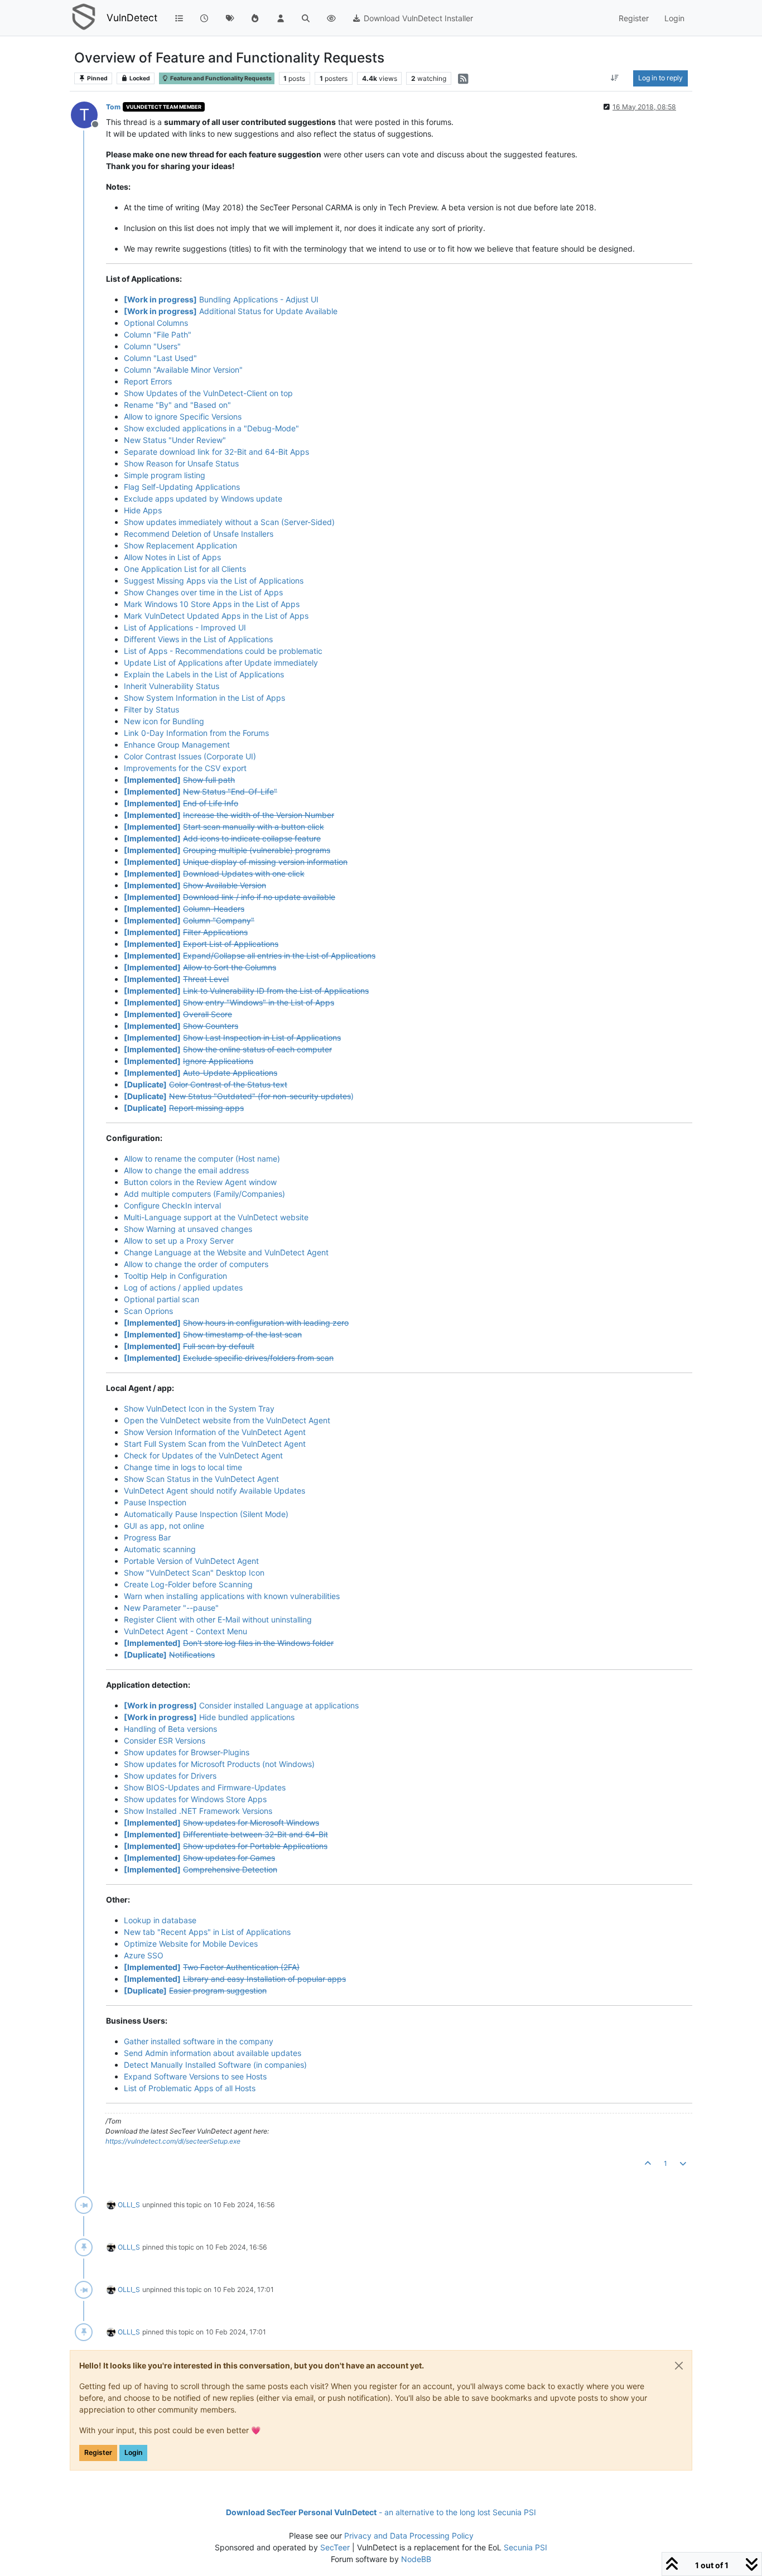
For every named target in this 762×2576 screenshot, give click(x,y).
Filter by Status (151, 709)
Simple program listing (165, 475)
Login (133, 2452)
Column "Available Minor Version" (183, 370)
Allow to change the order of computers (196, 1264)
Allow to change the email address (186, 1170)
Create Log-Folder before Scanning (188, 1584)
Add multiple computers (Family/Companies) (204, 1194)
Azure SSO (144, 1955)
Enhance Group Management (177, 745)
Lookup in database (160, 1920)
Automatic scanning (160, 1549)
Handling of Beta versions (170, 1729)
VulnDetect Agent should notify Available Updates (214, 1491)
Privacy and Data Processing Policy (409, 2536)
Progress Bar (147, 1537)
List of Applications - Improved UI (185, 627)
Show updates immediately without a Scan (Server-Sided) (229, 522)
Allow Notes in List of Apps (172, 557)
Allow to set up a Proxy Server (179, 1241)
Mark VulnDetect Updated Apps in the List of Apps (216, 616)
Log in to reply (660, 78)
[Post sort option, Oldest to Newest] (615, 78)
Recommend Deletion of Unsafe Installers (199, 534)
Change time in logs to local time (183, 1467)
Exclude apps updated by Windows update (203, 499)
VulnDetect (132, 18)
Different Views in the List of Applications (198, 639)
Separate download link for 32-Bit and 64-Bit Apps (216, 452)
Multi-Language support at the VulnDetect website (216, 1217)
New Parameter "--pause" (171, 1608)
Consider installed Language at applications (241, 1705)
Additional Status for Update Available (231, 311)
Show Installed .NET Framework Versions (198, 1811)
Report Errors (148, 381)
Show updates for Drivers (170, 1776)
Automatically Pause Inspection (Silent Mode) (206, 1514)
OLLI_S (129, 2205)
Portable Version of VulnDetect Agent (191, 1561)
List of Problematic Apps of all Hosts (190, 2088)
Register (98, 2452)
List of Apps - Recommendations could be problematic (223, 651)
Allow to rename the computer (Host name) (202, 1159)
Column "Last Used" (160, 358)
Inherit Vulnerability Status (172, 686)
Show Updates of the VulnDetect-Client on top (208, 393)
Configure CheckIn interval (172, 1205)
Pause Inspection (155, 1502)
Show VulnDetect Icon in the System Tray (199, 1409)
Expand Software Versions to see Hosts (195, 2076)
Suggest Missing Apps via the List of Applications (214, 581)
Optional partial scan (161, 1299)
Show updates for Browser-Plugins (187, 1752)
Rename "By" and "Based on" (177, 405)
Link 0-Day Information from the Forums (196, 733)
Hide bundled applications (209, 1717)
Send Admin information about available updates (213, 2053)
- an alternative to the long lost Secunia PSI (381, 2512)
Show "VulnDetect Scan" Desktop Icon (194, 1573)
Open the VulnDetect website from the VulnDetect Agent (227, 1420)
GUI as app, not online (164, 1526)
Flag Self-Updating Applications (182, 487)
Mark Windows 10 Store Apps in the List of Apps (212, 604)
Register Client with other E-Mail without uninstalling (218, 1619)
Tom (113, 107)
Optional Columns (156, 323)
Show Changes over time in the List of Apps (203, 592)
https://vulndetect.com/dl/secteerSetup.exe (173, 2141)
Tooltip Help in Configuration (175, 1276)
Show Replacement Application (180, 545)
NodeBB (416, 2559)
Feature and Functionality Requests (220, 78)
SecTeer (335, 2547)
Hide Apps (143, 510)
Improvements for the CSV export (185, 768)
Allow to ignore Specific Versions (183, 417)
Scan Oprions (148, 1311)
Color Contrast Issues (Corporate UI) (190, 756)
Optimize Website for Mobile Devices (191, 1944)
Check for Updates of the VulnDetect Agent (203, 1455)
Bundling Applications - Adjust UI (221, 299)
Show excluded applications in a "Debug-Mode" (211, 428)
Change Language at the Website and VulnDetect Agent (226, 1252)
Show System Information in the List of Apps (204, 698)
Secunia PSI (525, 2547)
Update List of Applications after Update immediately (221, 663)
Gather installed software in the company (199, 2041)
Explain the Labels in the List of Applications (204, 674)
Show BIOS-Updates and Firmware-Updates (205, 1787)
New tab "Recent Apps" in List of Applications (207, 1932)
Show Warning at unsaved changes (188, 1229)
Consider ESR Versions (165, 1740)
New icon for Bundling (164, 721)
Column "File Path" (158, 334)
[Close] (679, 2366)
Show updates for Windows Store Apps (195, 1799)
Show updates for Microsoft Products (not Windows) (219, 1764)
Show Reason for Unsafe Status (181, 463)
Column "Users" (152, 346)
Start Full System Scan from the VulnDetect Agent (215, 1444)
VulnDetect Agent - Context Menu (185, 1631)
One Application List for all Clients (185, 569)
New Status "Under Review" (175, 440)
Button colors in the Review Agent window (200, 1182)
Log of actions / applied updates (183, 1287)
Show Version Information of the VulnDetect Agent (215, 1432)
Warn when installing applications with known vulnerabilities (232, 1596)
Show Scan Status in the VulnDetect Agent (201, 1479)
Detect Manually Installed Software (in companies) (215, 2065)
